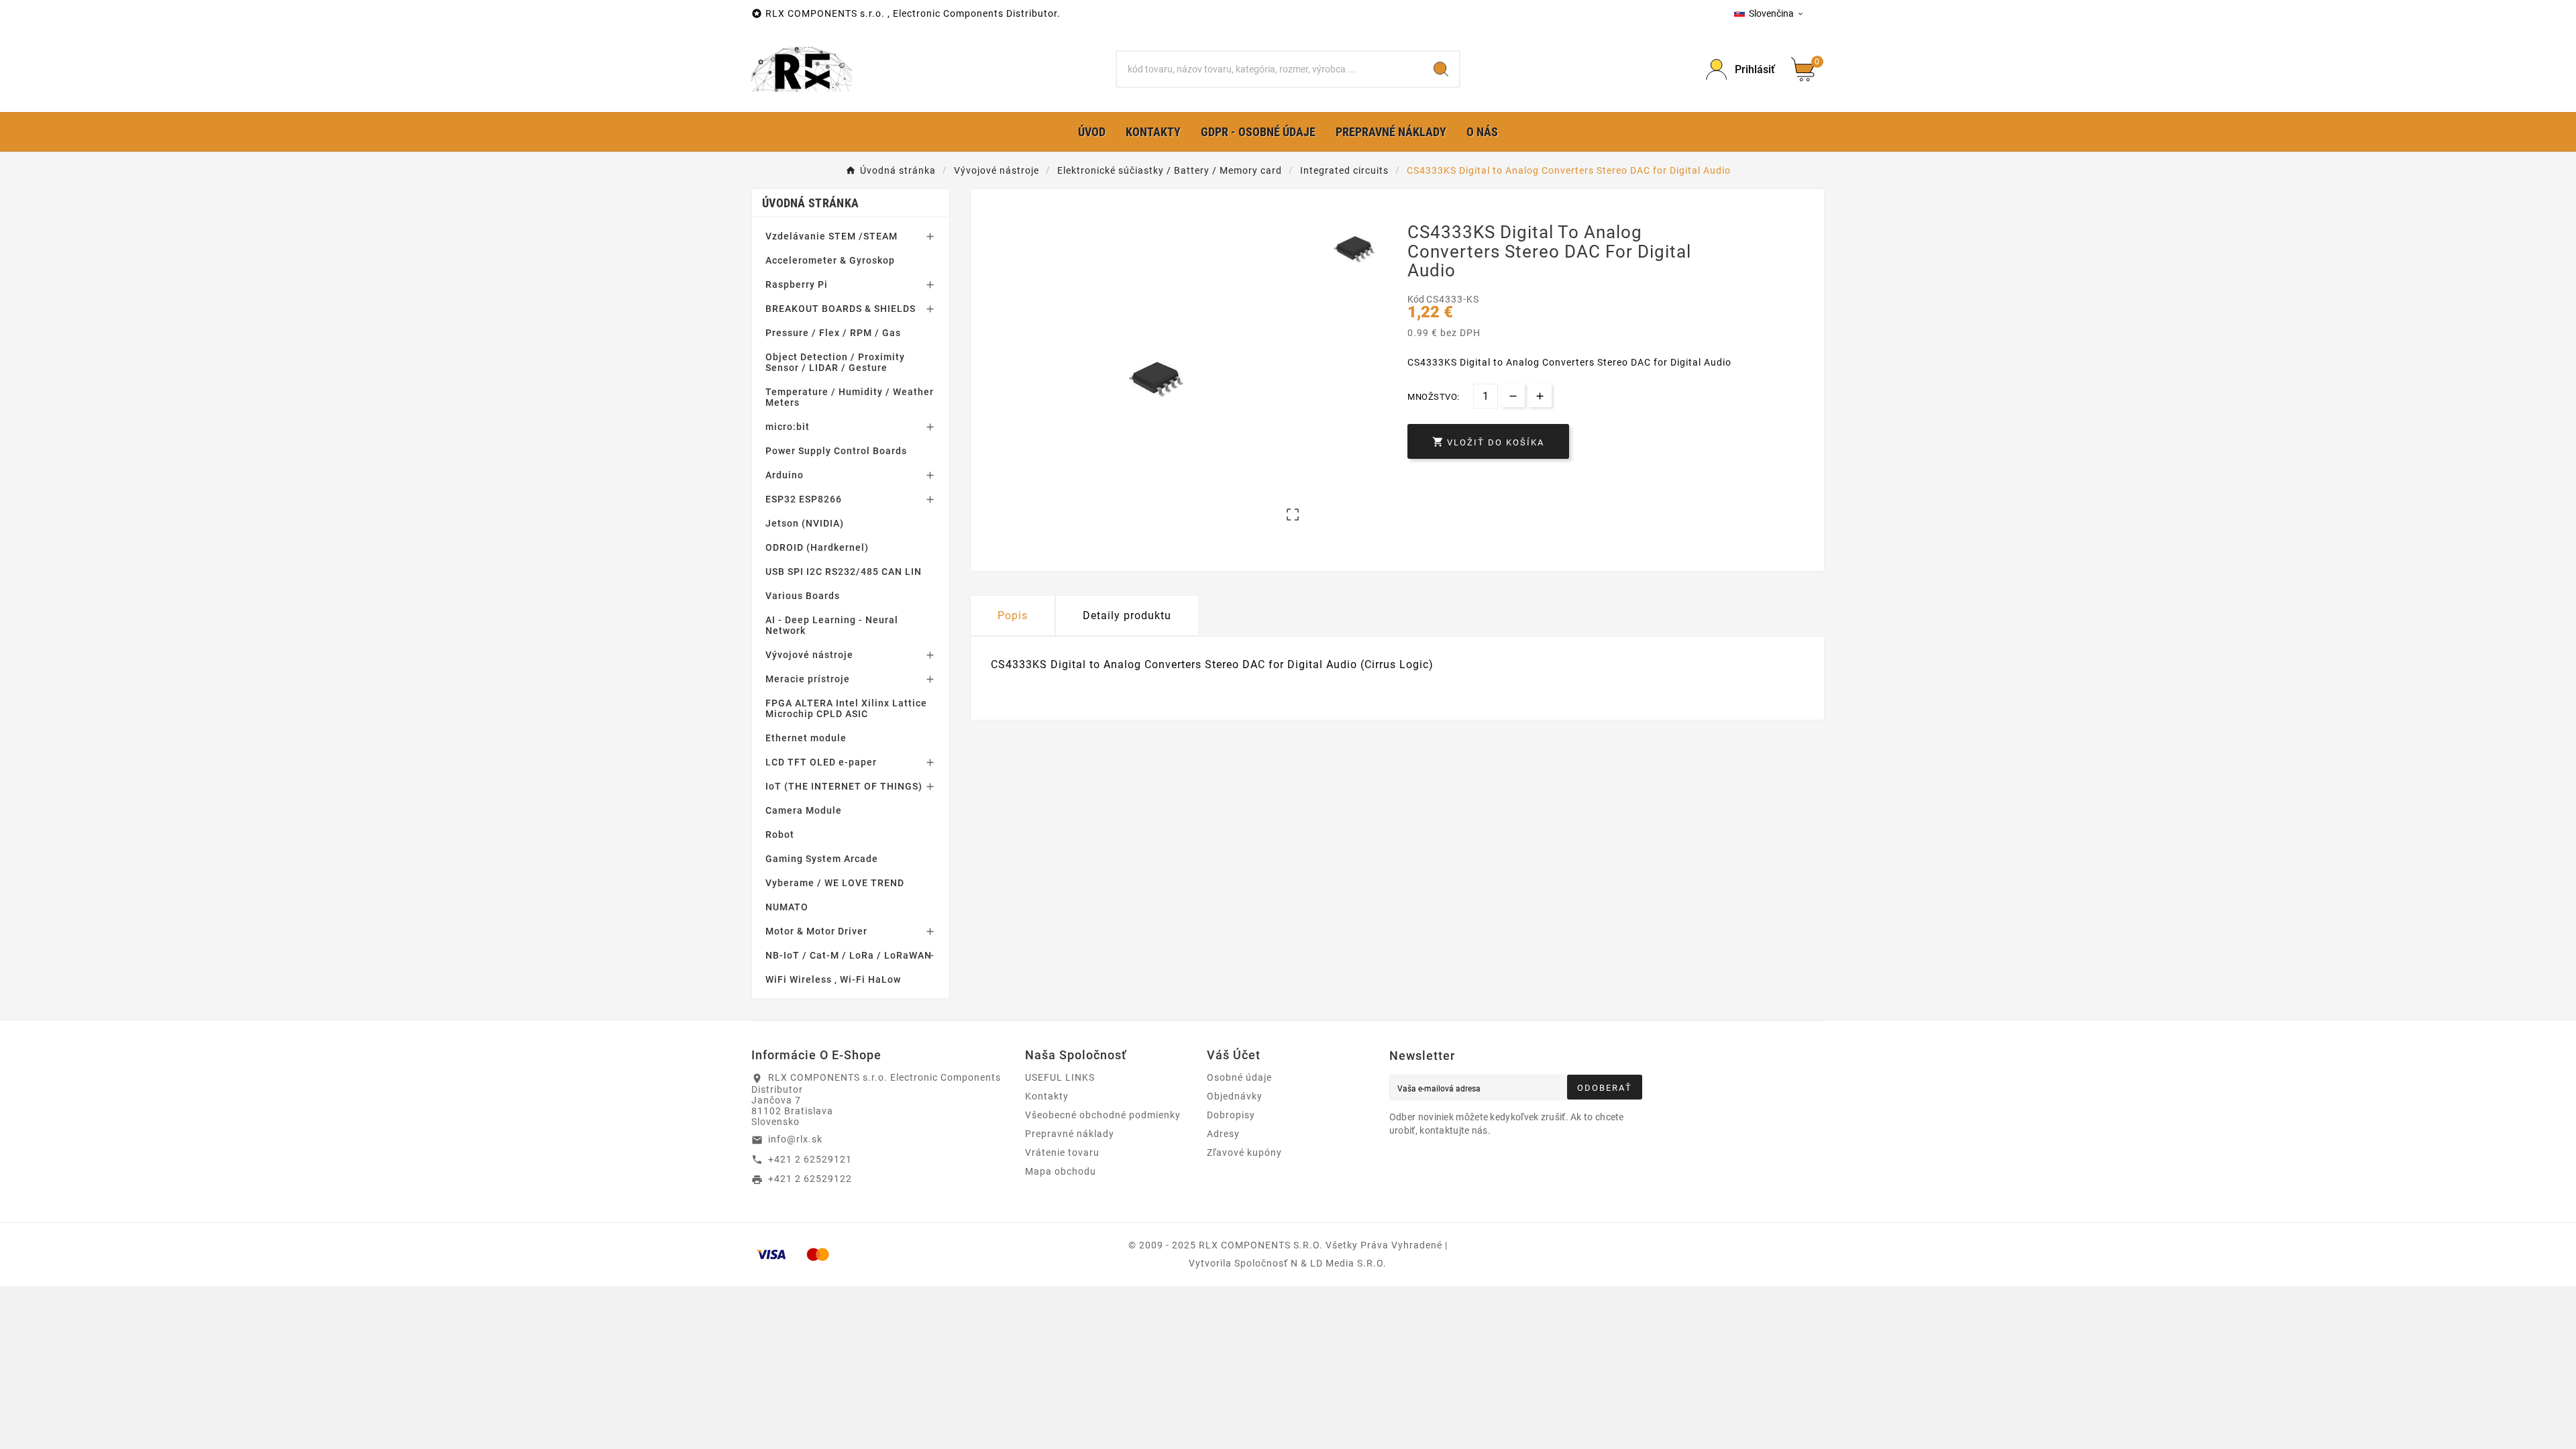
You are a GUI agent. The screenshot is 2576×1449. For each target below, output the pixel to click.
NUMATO (787, 907)
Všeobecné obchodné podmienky (1103, 1115)
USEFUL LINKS (1060, 1077)
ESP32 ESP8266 (804, 499)
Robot (780, 835)
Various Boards (803, 596)
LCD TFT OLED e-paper (821, 762)
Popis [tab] (1013, 615)
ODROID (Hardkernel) (817, 547)
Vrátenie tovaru (1062, 1152)
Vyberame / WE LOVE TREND (835, 883)
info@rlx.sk (795, 1139)
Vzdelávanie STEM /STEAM (831, 236)
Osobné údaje (1239, 1077)
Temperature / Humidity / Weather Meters (850, 397)
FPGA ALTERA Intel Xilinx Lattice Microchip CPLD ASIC (846, 708)
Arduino (785, 475)
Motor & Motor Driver (816, 931)
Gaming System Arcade (822, 859)
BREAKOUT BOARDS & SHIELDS (841, 309)
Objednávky (1235, 1096)
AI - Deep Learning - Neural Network (832, 625)
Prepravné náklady (1070, 1134)
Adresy (1223, 1134)
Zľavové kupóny (1244, 1152)
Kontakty (1047, 1096)
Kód (1417, 299)
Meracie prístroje (808, 679)
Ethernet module (806, 738)
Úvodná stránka (810, 203)
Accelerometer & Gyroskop (830, 260)
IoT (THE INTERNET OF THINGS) (844, 786)
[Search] (1441, 69)
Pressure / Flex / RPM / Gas (833, 333)
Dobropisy (1231, 1115)
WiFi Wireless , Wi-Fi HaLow (833, 979)
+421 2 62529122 (810, 1179)
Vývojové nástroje (809, 655)
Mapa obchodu (1061, 1171)
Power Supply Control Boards (836, 451)
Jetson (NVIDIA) (805, 523)
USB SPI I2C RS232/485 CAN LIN (844, 572)
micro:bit (788, 427)
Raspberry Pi (797, 284)
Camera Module (804, 810)
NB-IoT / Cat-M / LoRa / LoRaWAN (849, 955)
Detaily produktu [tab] (1127, 615)
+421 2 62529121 (810, 1159)
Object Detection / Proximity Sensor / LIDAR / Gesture (835, 362)
